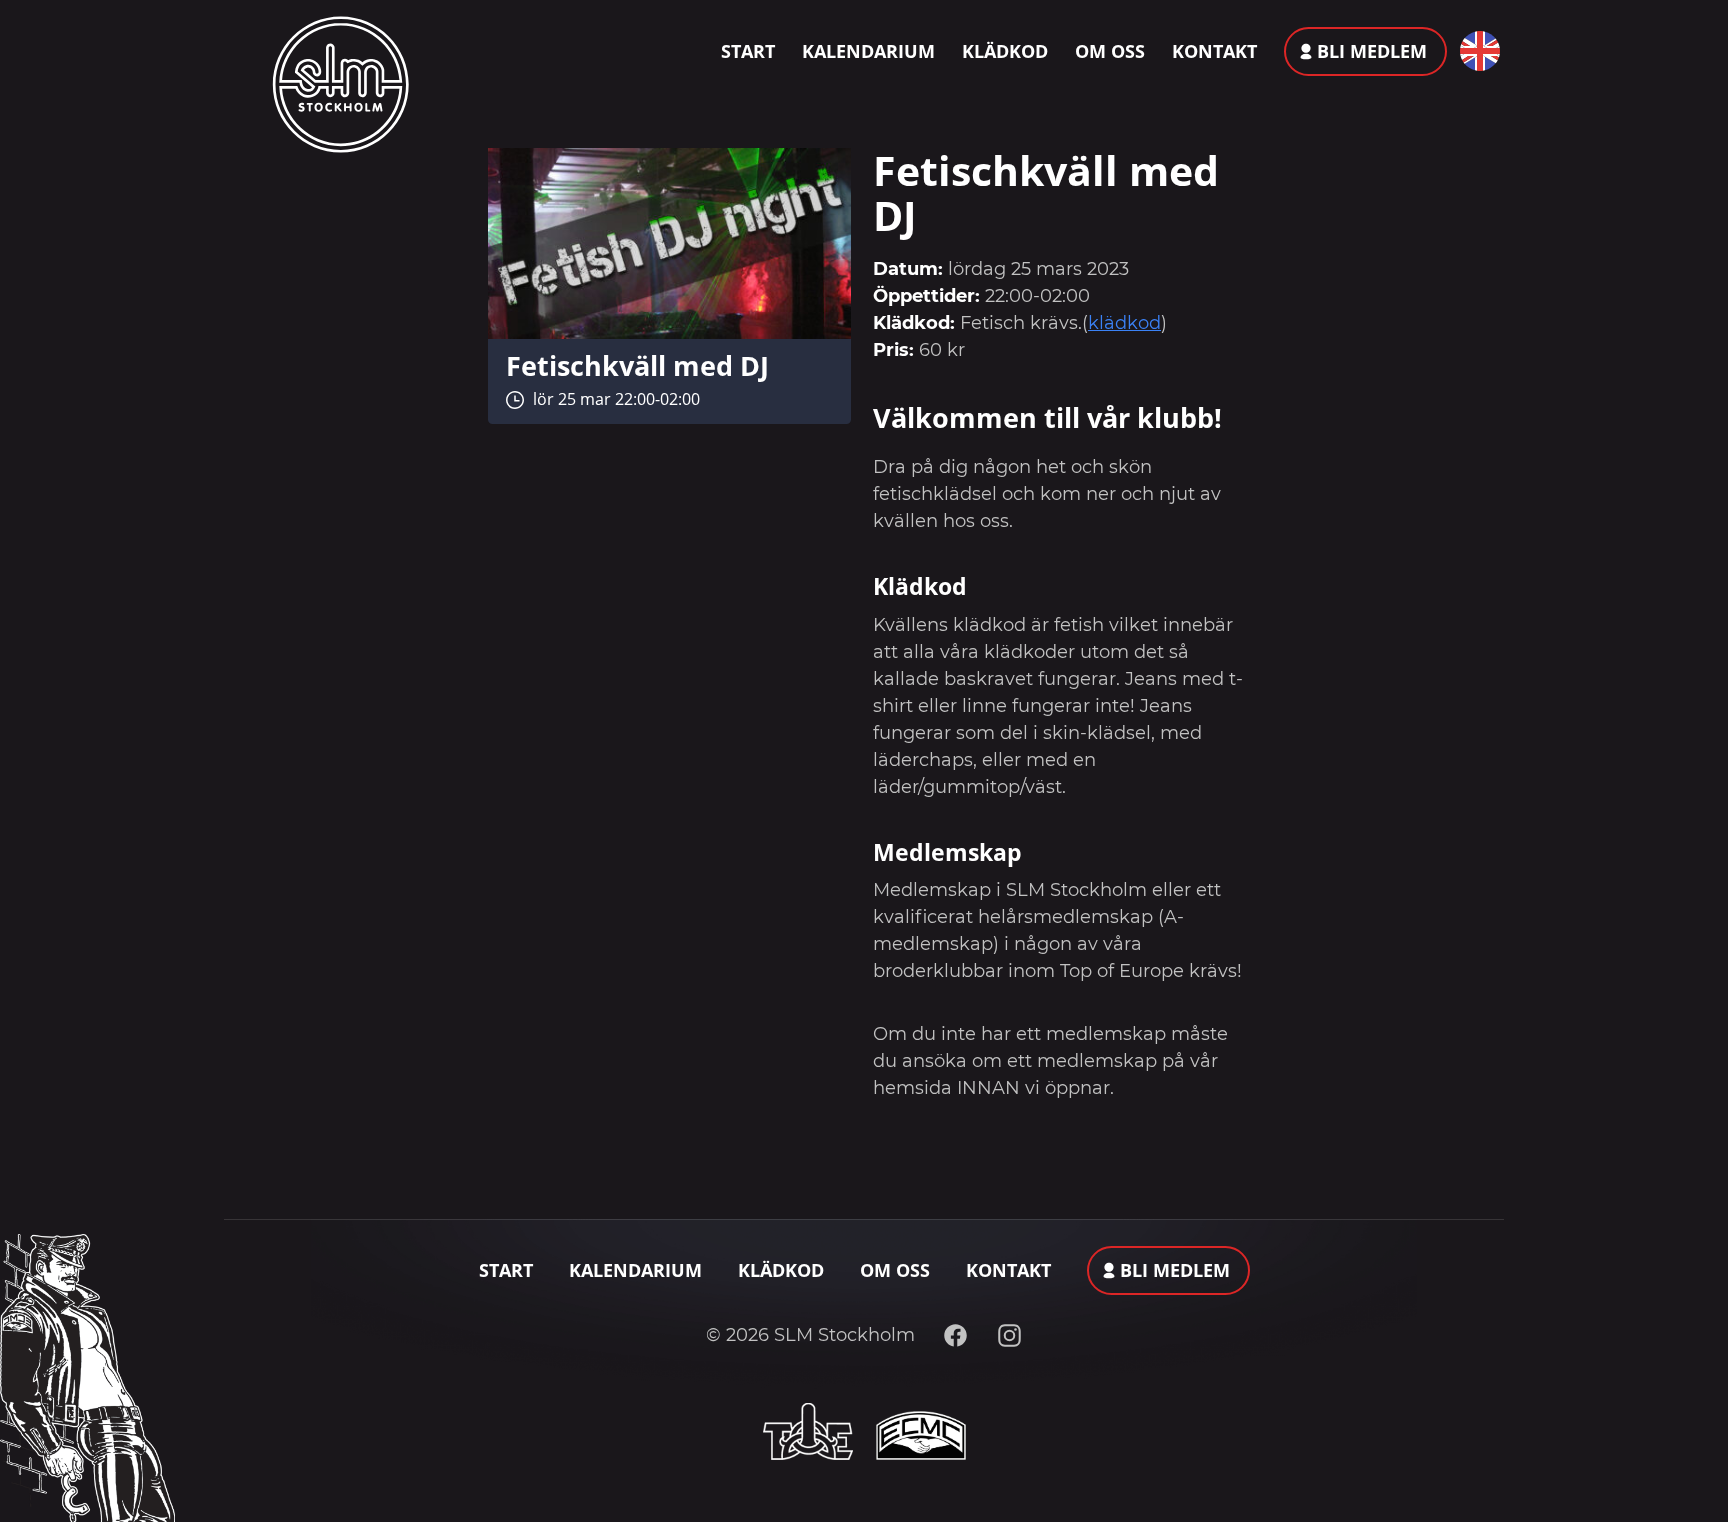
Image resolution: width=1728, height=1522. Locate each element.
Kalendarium (868, 51)
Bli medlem (1372, 51)
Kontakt (1214, 51)
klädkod (1124, 323)
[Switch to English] (1475, 51)
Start (748, 51)
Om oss (1110, 51)
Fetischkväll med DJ (637, 365)
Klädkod (1005, 51)
